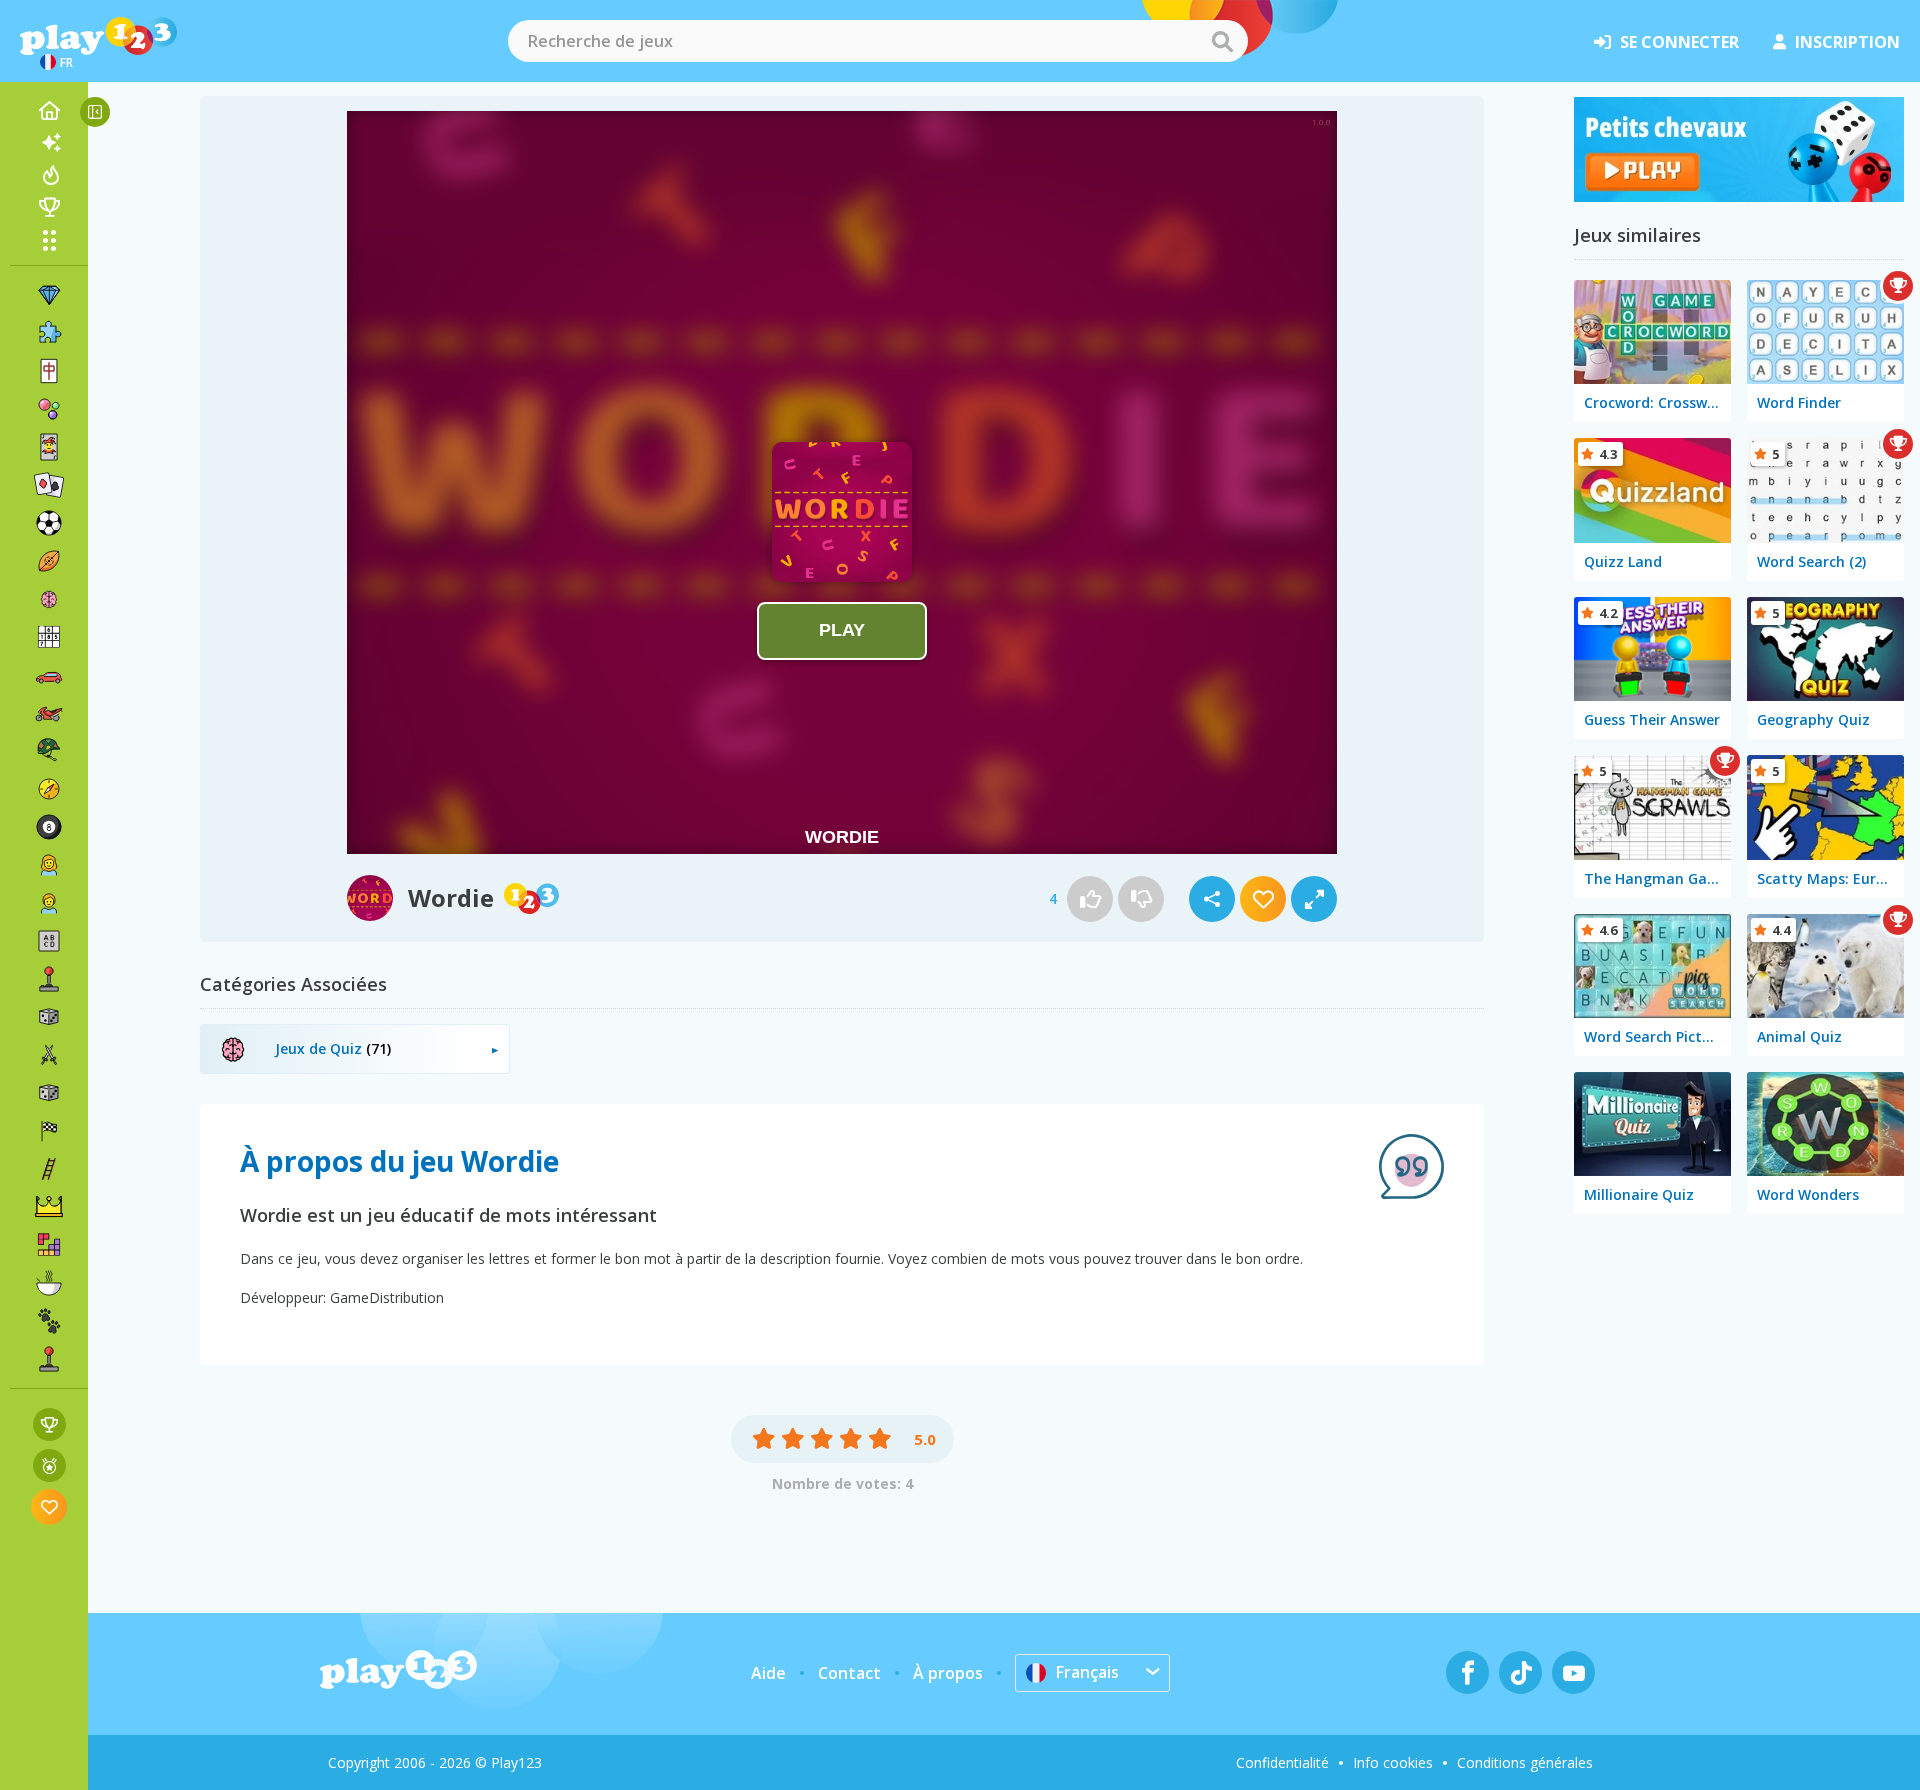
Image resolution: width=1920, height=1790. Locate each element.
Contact (849, 1673)
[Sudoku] (49, 637)
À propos (948, 1673)
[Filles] (49, 865)
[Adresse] (49, 1169)
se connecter (1679, 42)
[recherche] (1222, 41)
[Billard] (49, 827)
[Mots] (49, 941)
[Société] (49, 1017)
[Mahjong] (49, 371)
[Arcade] (49, 979)
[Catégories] (49, 240)
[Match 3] (49, 295)
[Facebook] (1467, 1672)
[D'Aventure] (49, 789)
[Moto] (49, 713)
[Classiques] (49, 1093)
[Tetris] (49, 1245)
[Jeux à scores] (49, 1424)
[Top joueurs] (49, 207)
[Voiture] (49, 675)
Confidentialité (1282, 1762)
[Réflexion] (49, 599)
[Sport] (49, 561)
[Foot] (49, 523)
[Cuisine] (49, 1283)
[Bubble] (49, 409)
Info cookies (1393, 1762)
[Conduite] (49, 1131)
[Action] (49, 1055)
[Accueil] (49, 111)
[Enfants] (49, 903)
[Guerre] (49, 751)
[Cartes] (49, 447)
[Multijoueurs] (49, 1359)
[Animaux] (49, 1321)
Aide (768, 1673)
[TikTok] (1520, 1672)
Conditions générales (1525, 1762)
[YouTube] (1573, 1672)
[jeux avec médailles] (49, 1465)
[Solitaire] (49, 485)
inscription (1847, 42)
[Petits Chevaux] (1739, 196)
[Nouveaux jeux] (49, 143)
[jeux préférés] (49, 1506)
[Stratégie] (49, 1207)
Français (1087, 1672)
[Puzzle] (49, 333)
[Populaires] (49, 175)
